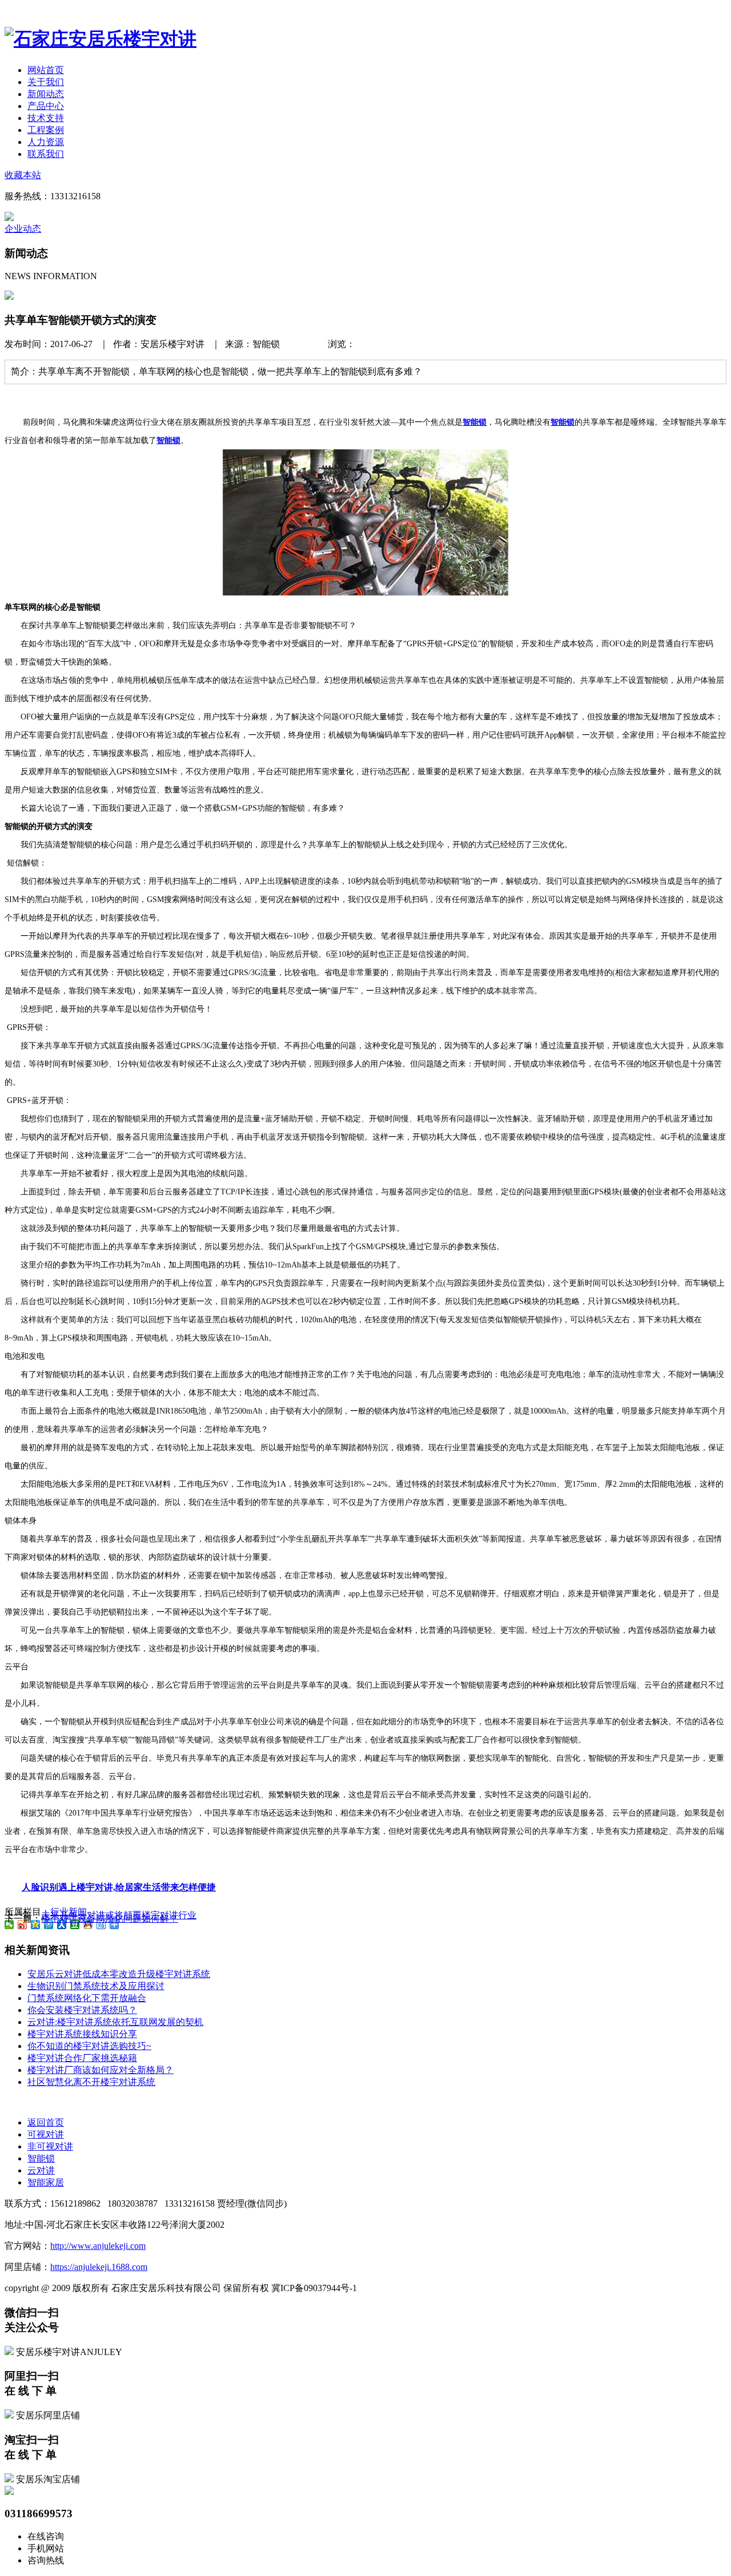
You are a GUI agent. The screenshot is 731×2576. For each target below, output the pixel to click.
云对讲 (41, 2170)
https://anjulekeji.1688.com (99, 2267)
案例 (46, 130)
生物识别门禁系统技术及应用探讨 (96, 1986)
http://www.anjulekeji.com (98, 2246)
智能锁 (41, 2158)
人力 (46, 142)
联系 (46, 154)
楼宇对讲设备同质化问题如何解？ (110, 1919)
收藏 (23, 175)
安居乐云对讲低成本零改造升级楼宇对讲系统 (119, 1974)
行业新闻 (62, 229)
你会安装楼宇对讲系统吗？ (82, 2010)
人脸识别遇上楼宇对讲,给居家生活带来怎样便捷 (119, 1887)
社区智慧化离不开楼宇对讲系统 (91, 2082)
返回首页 (46, 2122)
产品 (46, 106)
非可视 (50, 2146)
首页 (46, 70)
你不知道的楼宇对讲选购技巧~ (89, 2046)
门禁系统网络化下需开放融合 (87, 1998)
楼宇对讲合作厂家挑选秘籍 (82, 2058)
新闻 (46, 94)
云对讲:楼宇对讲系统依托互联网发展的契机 (115, 2022)
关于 (46, 82)
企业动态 (23, 229)
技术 (46, 118)
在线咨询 (46, 2536)
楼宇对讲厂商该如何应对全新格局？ (101, 2070)
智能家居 (46, 2182)
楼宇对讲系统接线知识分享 (82, 2034)
